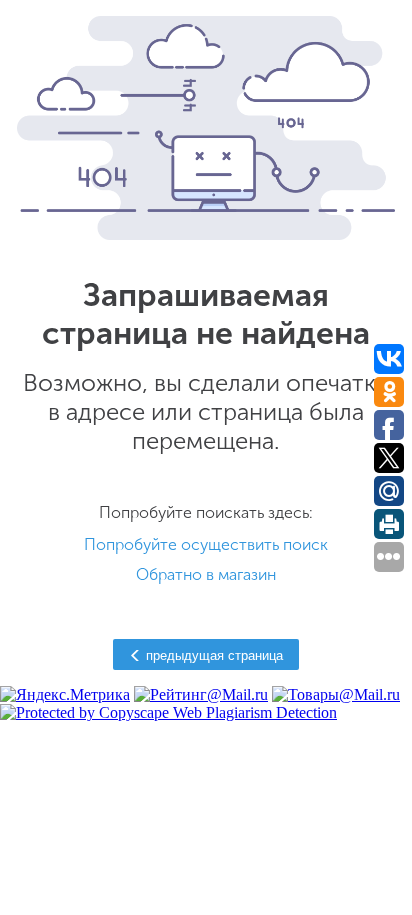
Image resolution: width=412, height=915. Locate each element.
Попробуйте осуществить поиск (206, 544)
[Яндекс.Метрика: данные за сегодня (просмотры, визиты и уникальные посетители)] (65, 695)
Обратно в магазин (206, 574)
